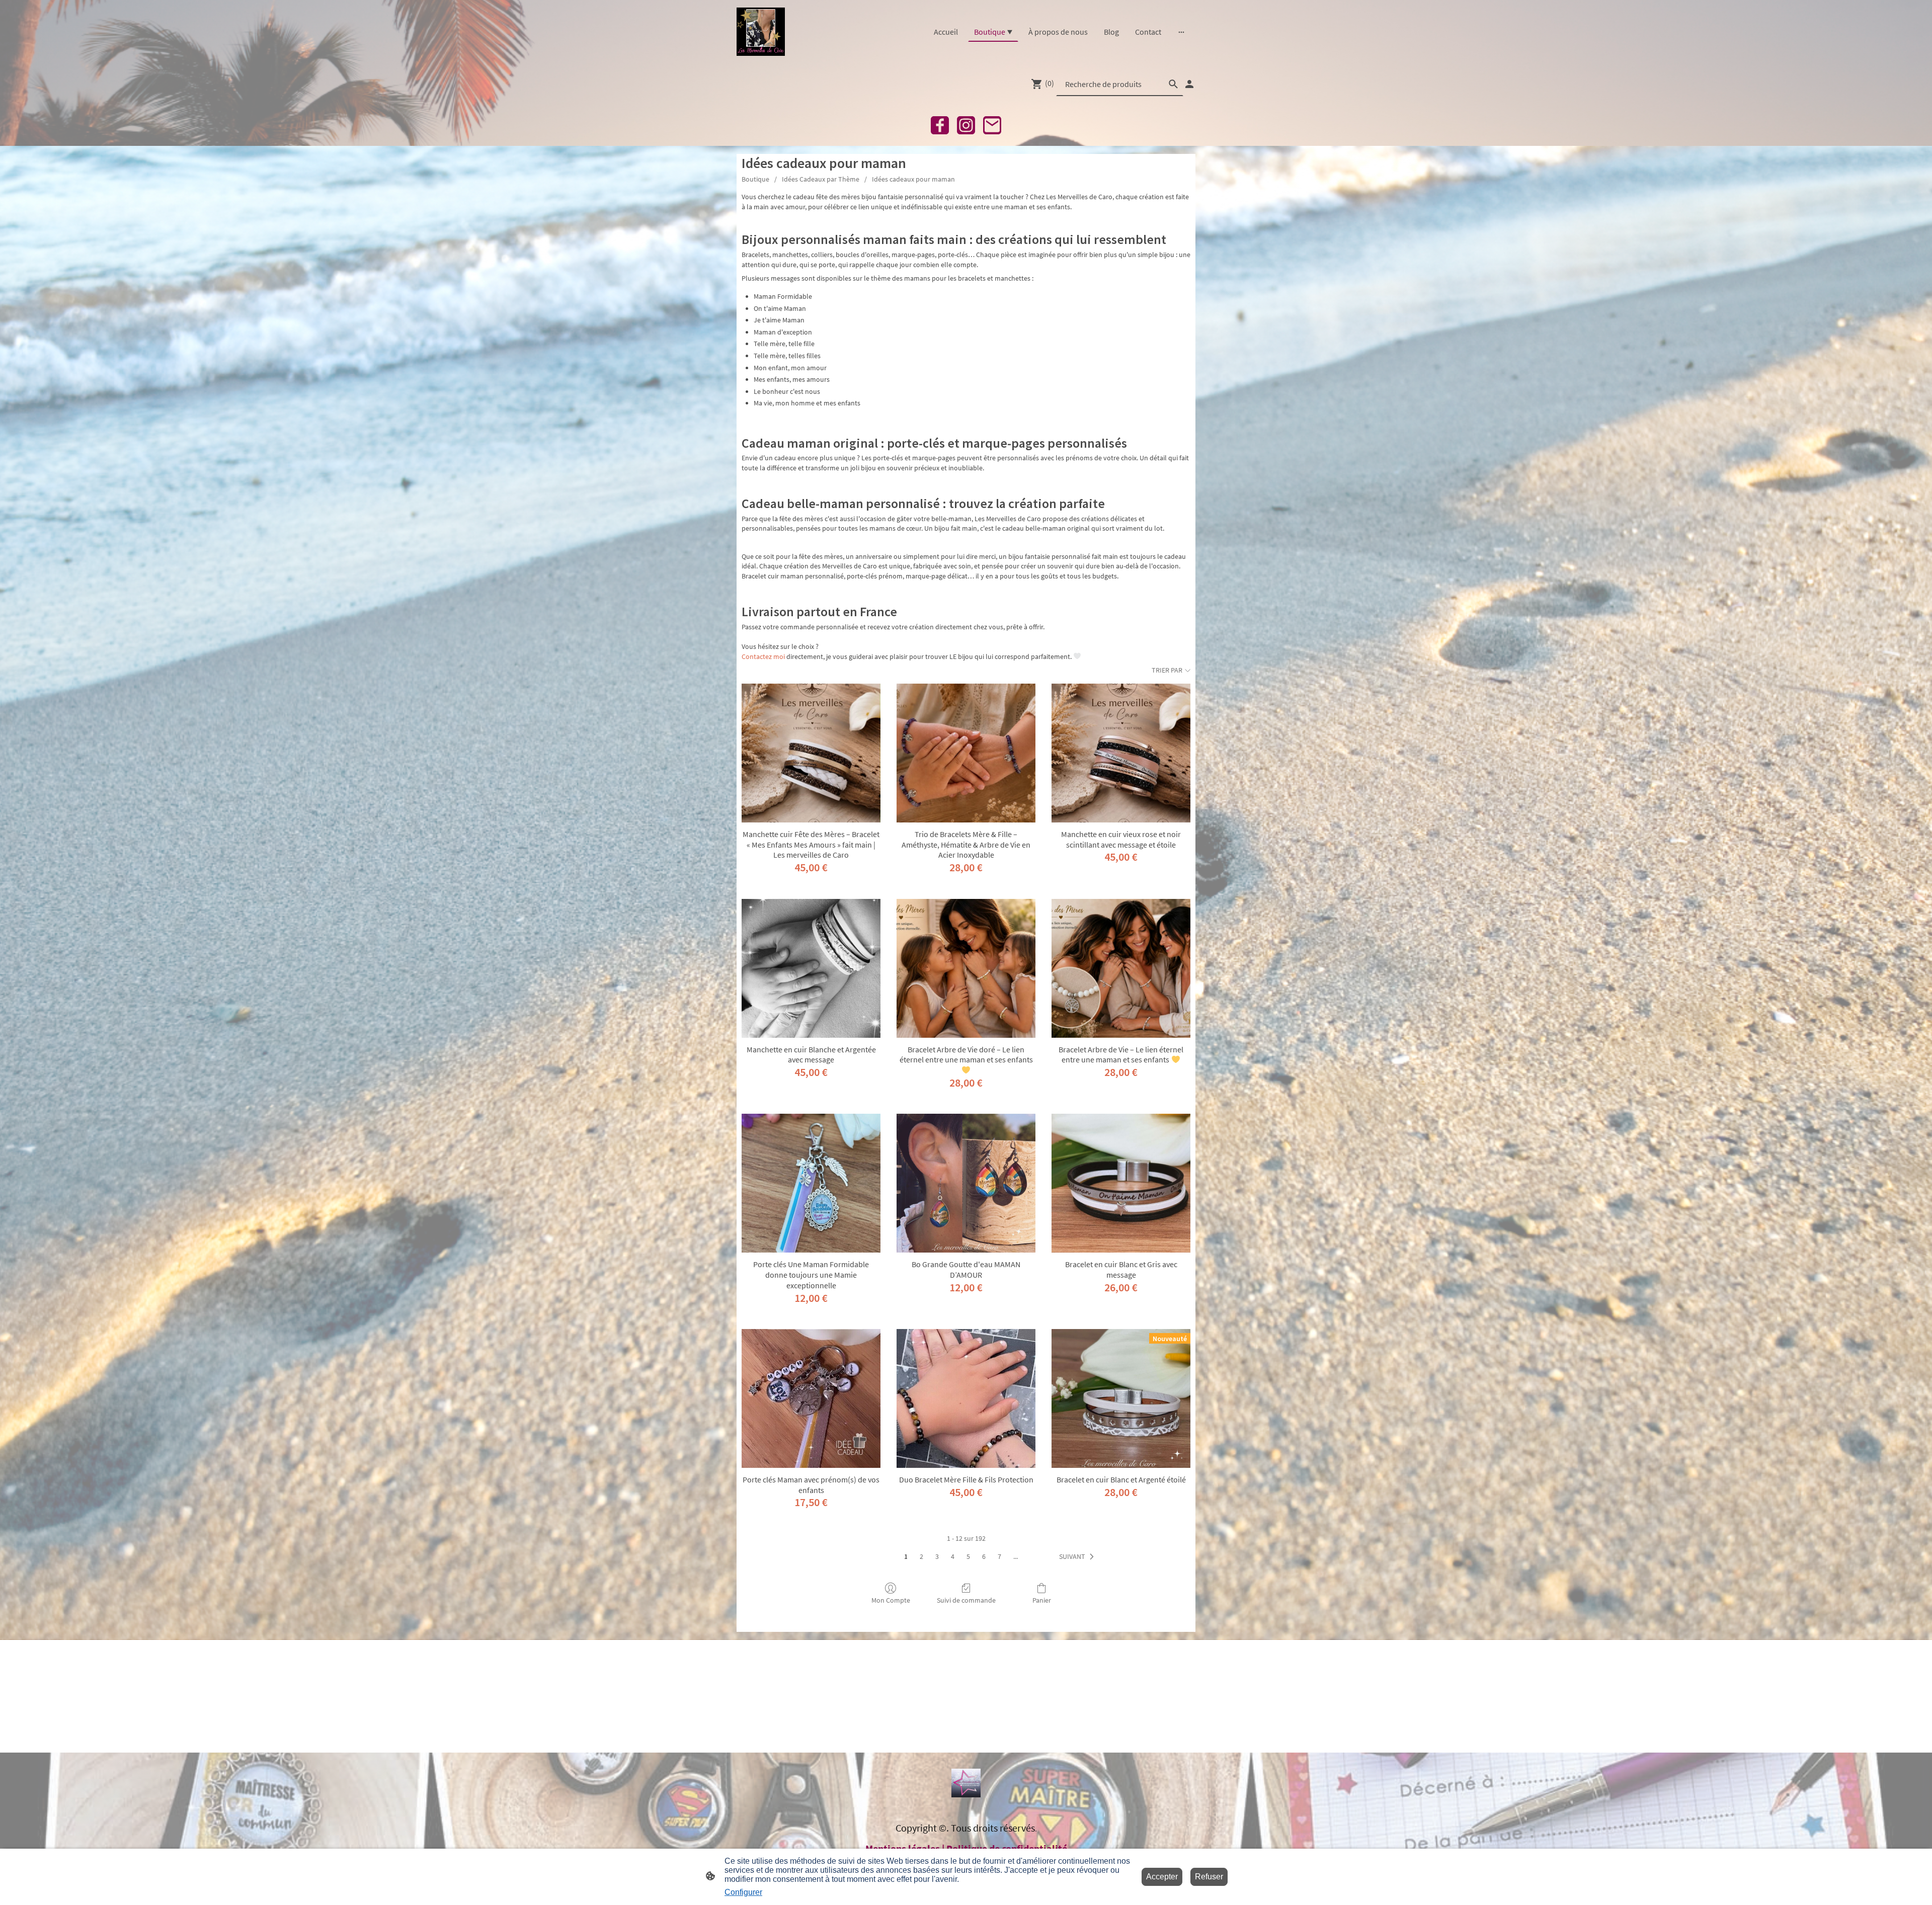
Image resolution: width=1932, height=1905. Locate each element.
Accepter (1162, 1877)
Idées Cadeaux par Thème (821, 179)
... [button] (1016, 1556)
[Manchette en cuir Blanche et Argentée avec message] (811, 968)
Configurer (743, 1892)
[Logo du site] (761, 32)
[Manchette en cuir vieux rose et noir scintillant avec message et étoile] (1121, 753)
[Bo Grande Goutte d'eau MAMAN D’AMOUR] (966, 1183)
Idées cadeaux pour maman (913, 179)
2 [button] (921, 1556)
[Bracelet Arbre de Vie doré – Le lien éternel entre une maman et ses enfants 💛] (966, 968)
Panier (1042, 1600)
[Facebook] (940, 125)
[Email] (992, 125)
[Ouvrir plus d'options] (1181, 32)
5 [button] (968, 1556)
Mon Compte (891, 1600)
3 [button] (937, 1556)
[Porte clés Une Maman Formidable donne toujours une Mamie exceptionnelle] (811, 1183)
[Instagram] (966, 125)
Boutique (755, 179)
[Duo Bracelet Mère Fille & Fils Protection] (966, 1398)
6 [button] (984, 1556)
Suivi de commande (966, 1600)
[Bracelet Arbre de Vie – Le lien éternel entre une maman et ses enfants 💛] (1121, 968)
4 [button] (953, 1556)
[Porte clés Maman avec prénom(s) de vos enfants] (811, 1398)
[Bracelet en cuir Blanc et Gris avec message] (1121, 1183)
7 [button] (999, 1556)
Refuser (1209, 1877)
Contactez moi (763, 656)
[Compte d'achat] (1189, 84)
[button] (1078, 1557)
